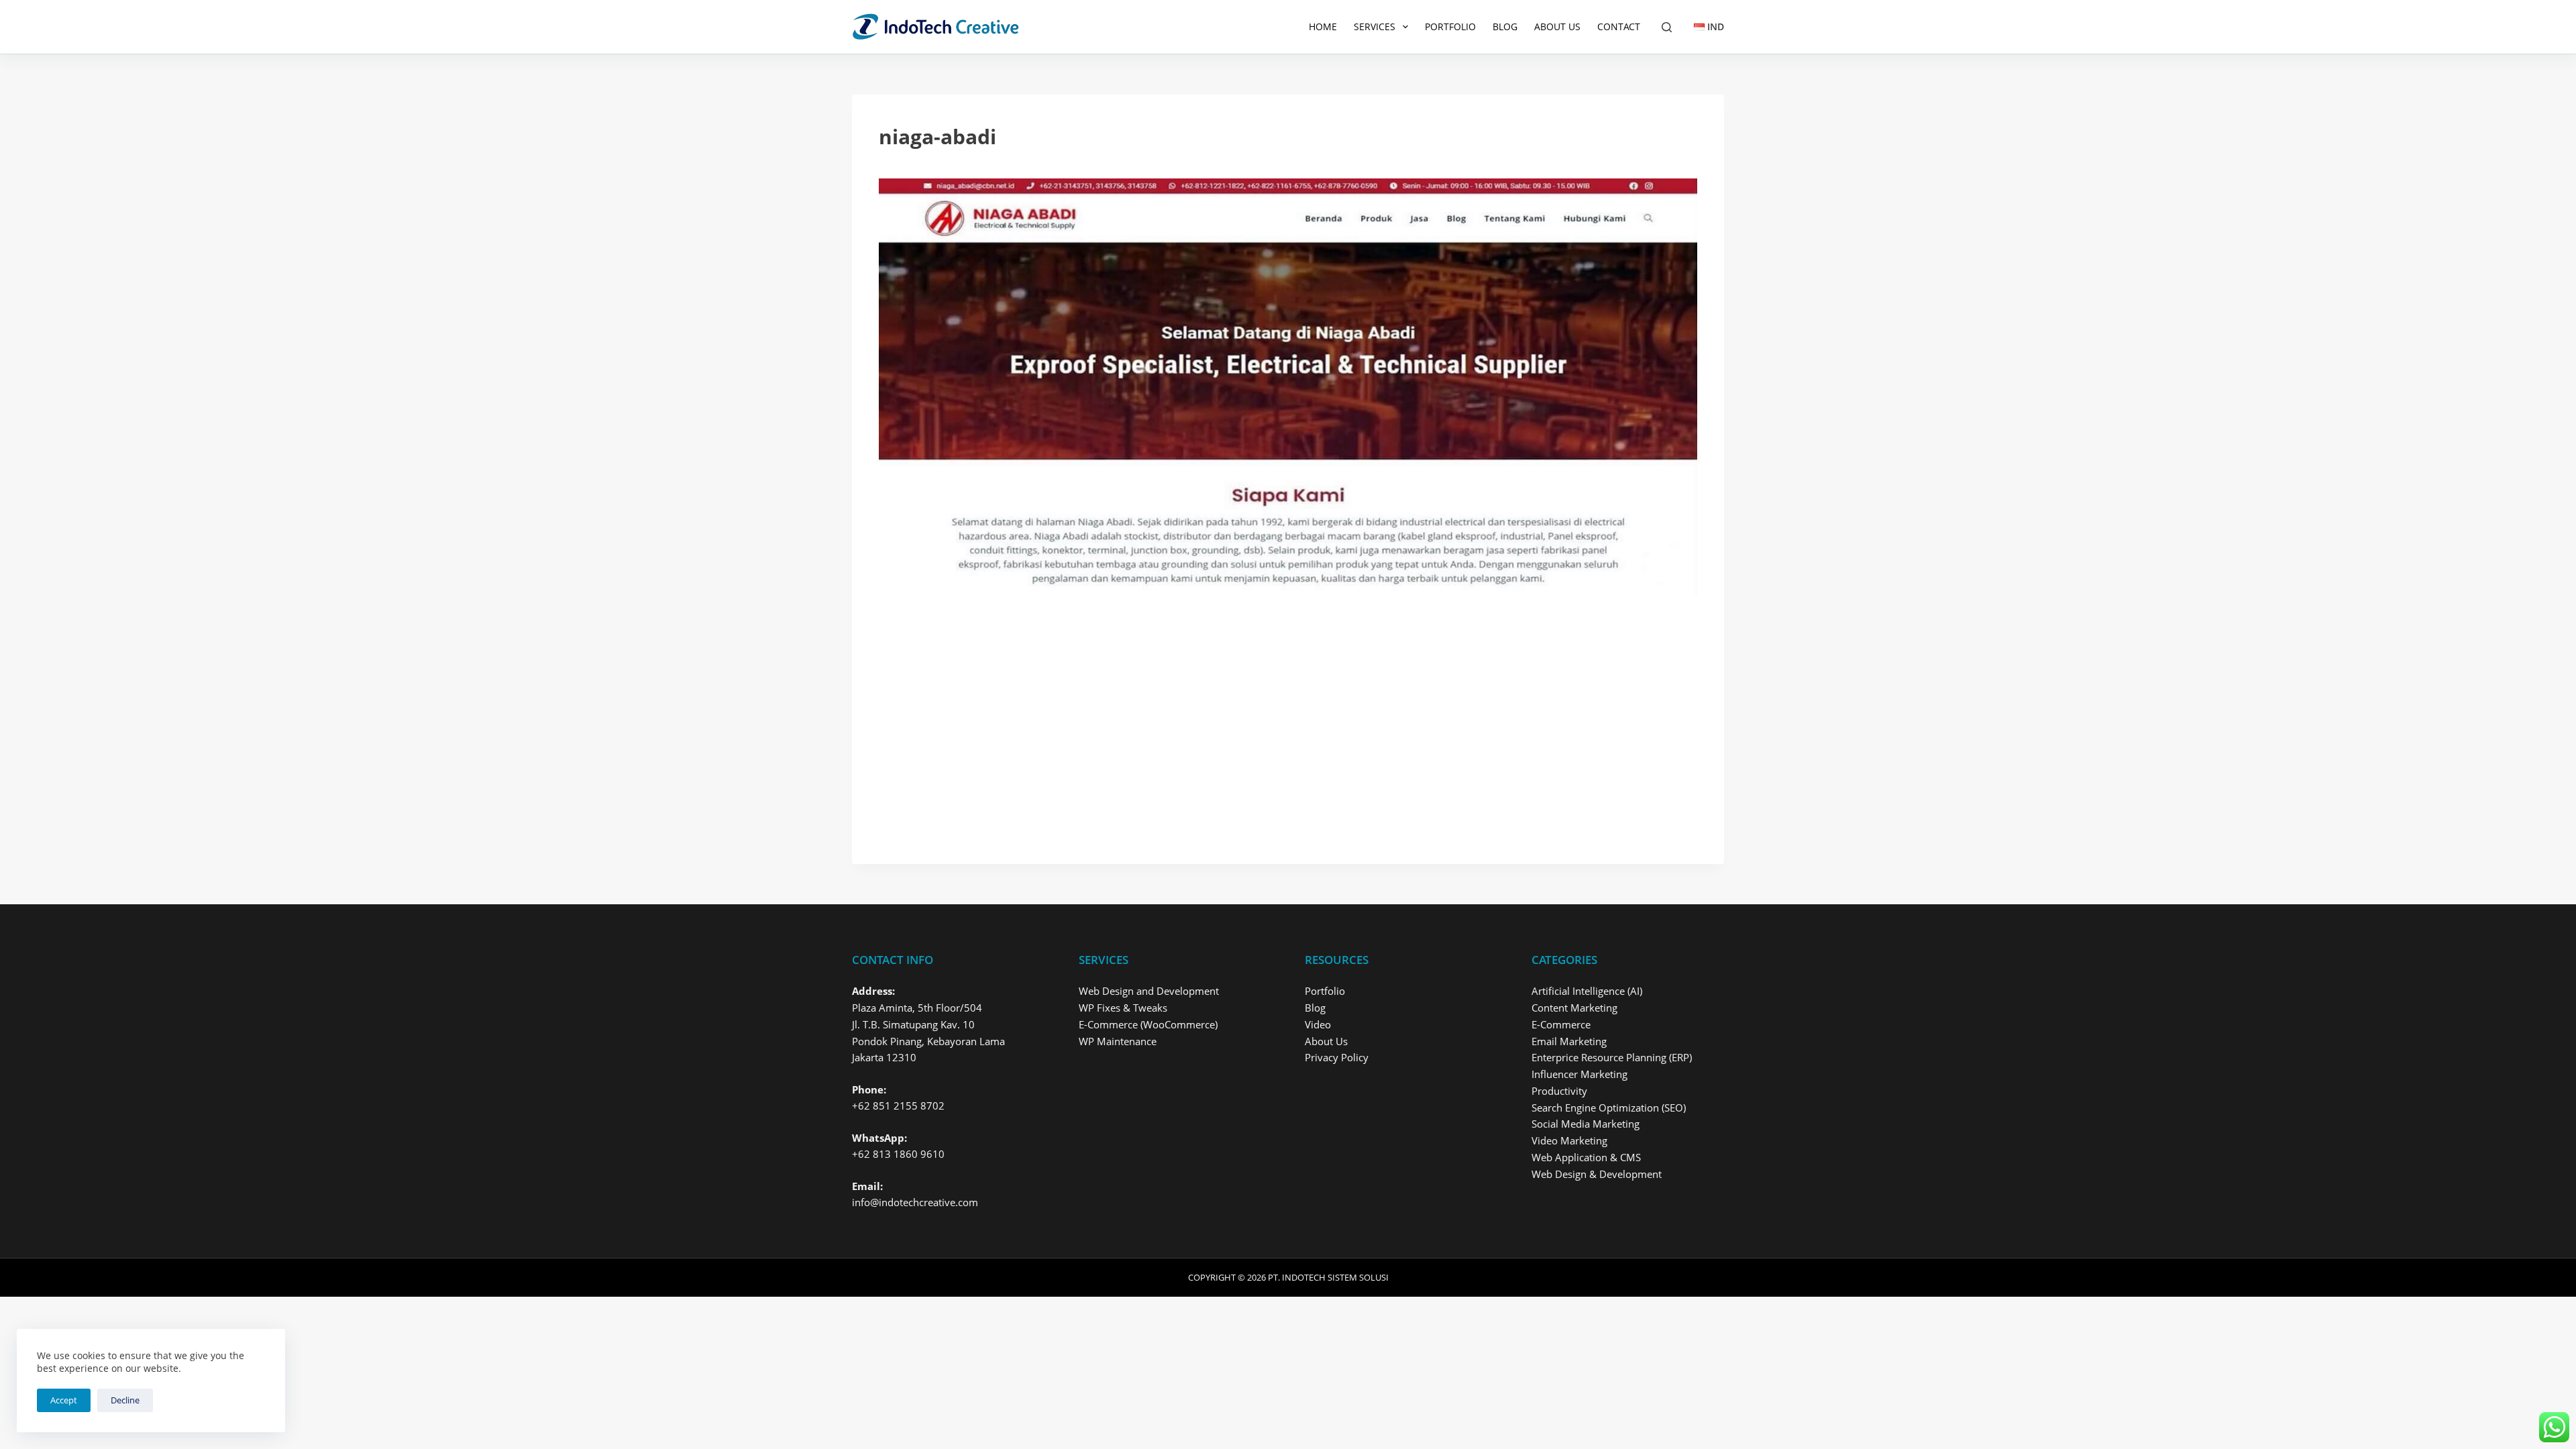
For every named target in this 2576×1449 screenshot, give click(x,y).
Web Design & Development (1597, 1174)
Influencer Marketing (1579, 1074)
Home (1323, 26)
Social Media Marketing (1586, 1124)
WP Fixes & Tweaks (1123, 1008)
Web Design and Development (1149, 991)
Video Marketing (1569, 1140)
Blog (1505, 26)
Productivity (1559, 1091)
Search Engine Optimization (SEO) (1609, 1108)
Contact (1619, 26)
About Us (1557, 26)
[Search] (1667, 27)
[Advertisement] (1281, 738)
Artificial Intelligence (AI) (1587, 991)
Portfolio (1450, 26)
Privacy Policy (1337, 1057)
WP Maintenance (1118, 1041)
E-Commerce (1561, 1024)
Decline (125, 1400)
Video (1318, 1024)
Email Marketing (1569, 1041)
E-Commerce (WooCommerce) (1148, 1024)
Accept (64, 1400)
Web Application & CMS (1586, 1157)
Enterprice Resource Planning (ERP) (1612, 1057)
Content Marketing (1574, 1008)
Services (1375, 26)
